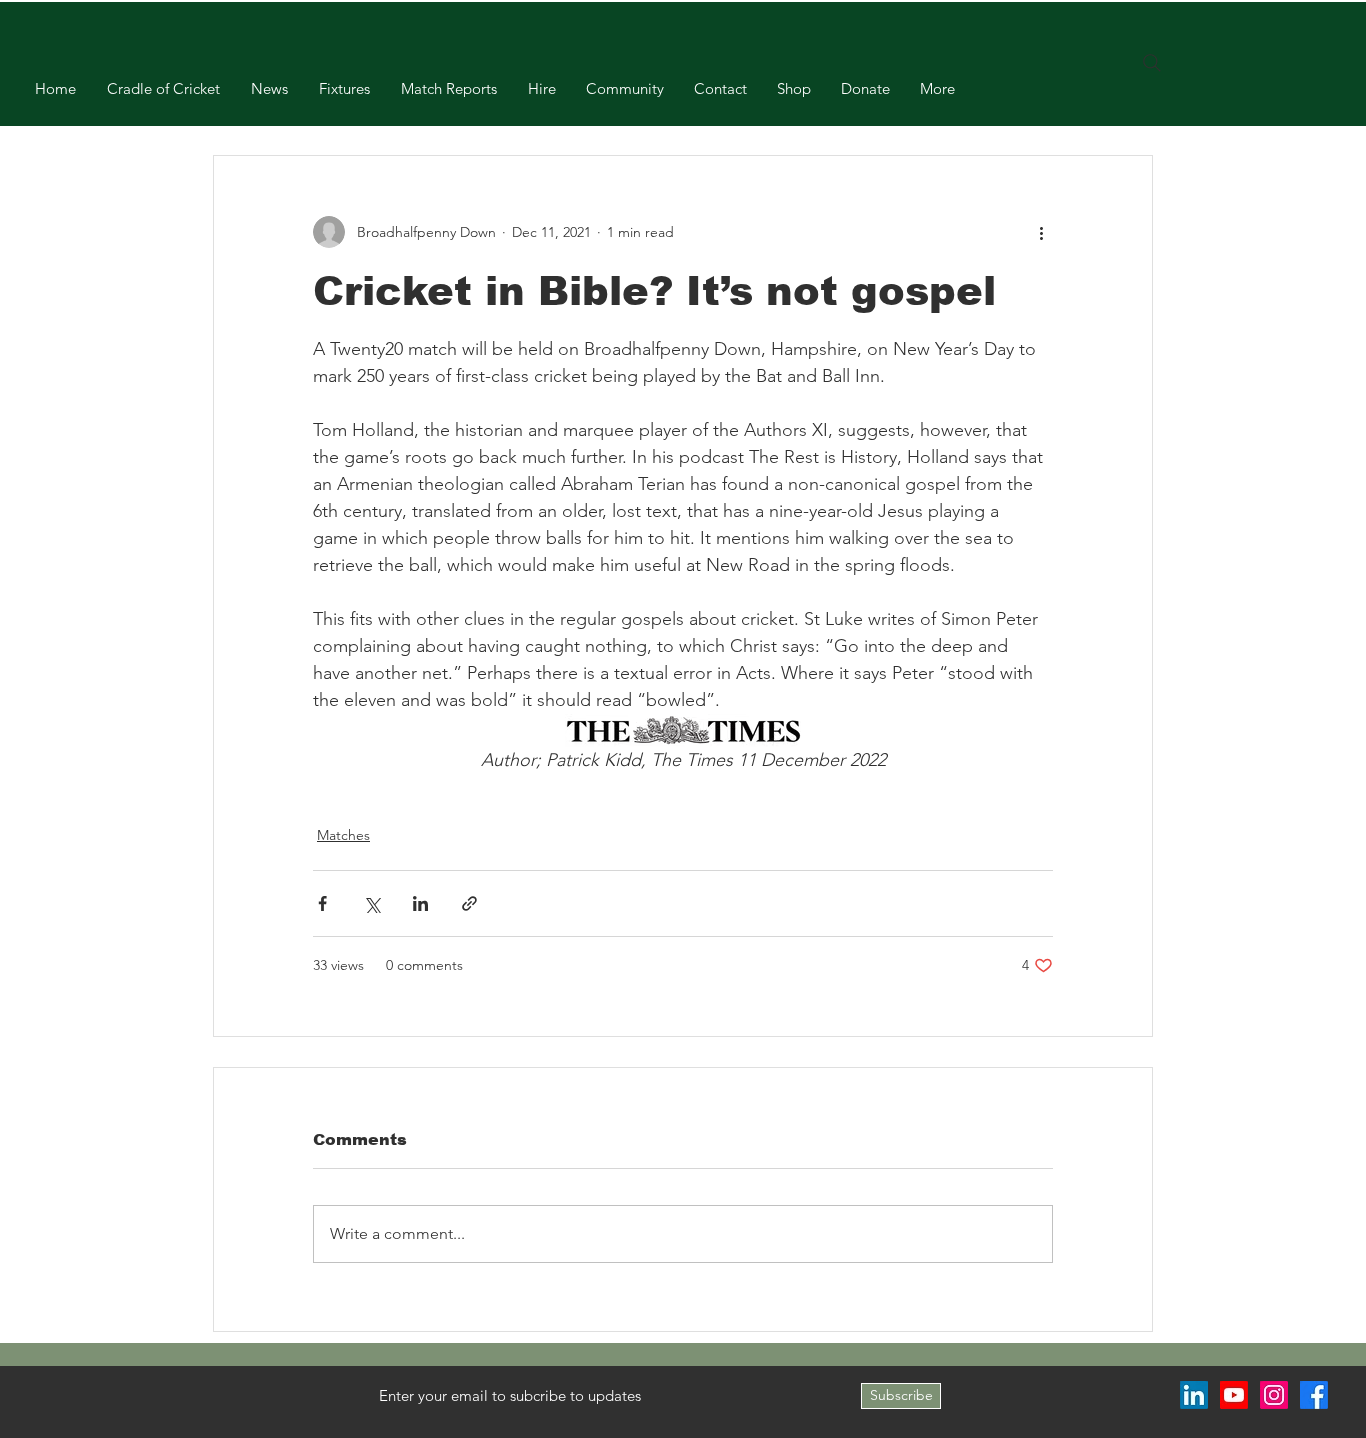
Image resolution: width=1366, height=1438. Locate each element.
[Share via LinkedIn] (420, 903)
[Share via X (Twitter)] (371, 903)
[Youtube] (1234, 1395)
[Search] (1152, 63)
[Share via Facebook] (322, 903)
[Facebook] (1314, 1395)
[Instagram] (1274, 1395)
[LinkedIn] (1194, 1395)
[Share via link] (469, 903)
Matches (343, 835)
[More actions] (1041, 232)
